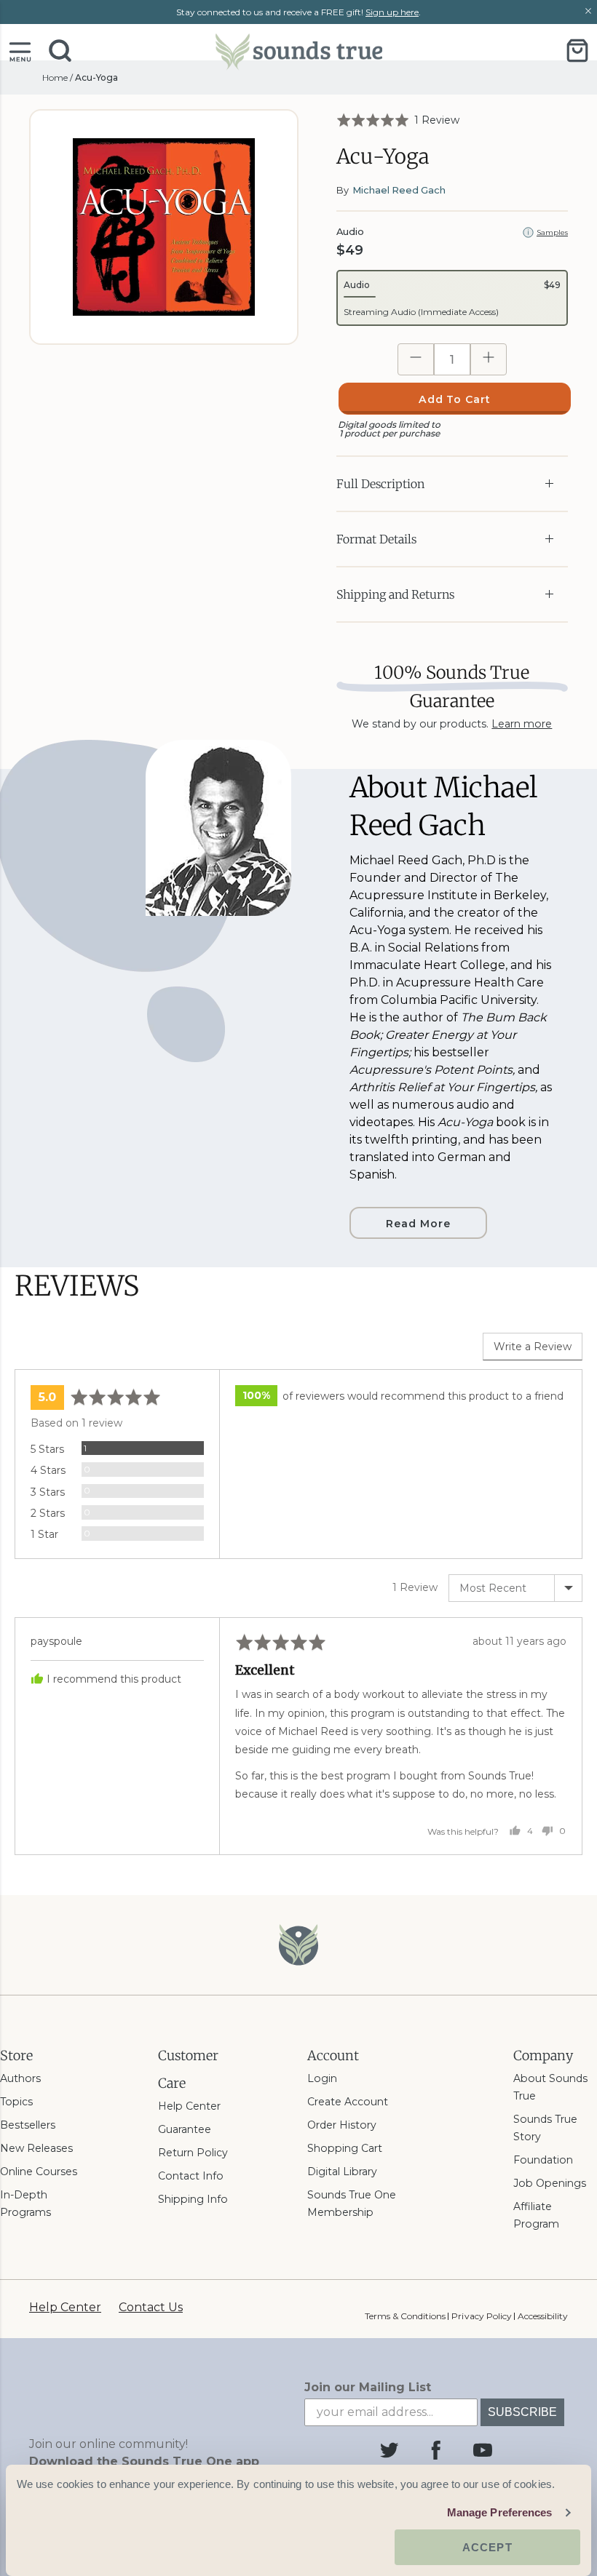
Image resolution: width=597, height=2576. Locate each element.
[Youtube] (483, 2450)
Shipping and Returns (395, 594)
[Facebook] (436, 2450)
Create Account (348, 2102)
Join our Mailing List (368, 2387)
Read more (418, 1224)
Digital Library (342, 2172)
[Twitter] (390, 2450)
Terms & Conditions (405, 2316)
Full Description (380, 484)
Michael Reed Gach (399, 190)
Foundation (543, 2160)
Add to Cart (455, 399)
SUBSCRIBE (522, 2412)
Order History (342, 2125)
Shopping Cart (345, 2148)
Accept (487, 2547)
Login (322, 2078)
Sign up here (392, 12)
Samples (552, 232)
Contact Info (191, 2176)
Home (55, 77)
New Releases (36, 2148)
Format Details (376, 539)
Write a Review (533, 1347)
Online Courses (39, 2172)
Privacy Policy (481, 2316)
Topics (16, 2102)
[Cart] (577, 51)
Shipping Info (193, 2199)
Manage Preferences (500, 2512)
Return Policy (193, 2153)
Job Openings (550, 2183)
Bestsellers (28, 2125)
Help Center (189, 2106)
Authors (20, 2078)
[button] (20, 51)
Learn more (522, 724)
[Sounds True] (298, 51)
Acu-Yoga (96, 77)
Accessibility (543, 2316)
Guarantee (185, 2129)
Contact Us (151, 2307)
